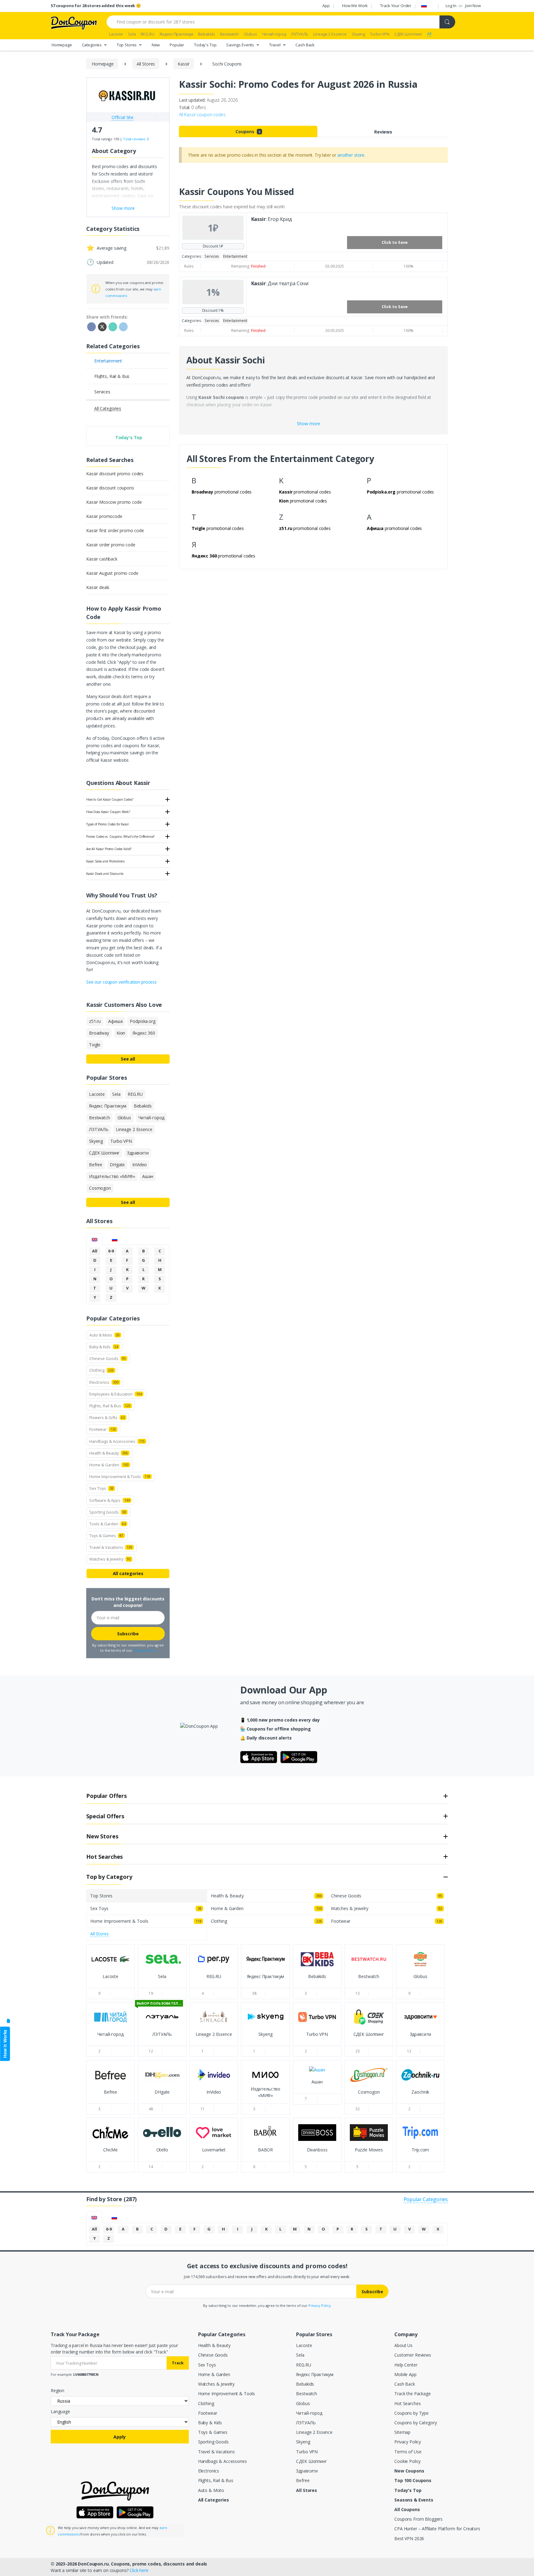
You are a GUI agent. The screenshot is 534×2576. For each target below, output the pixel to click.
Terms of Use (408, 2452)
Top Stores (127, 44)
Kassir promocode (104, 516)
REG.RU (303, 2365)
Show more (309, 424)
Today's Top (205, 44)
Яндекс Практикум (315, 2374)
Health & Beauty (214, 2345)
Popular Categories (426, 2199)
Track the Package (413, 2394)
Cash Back (305, 44)
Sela (300, 2355)
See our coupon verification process (121, 982)
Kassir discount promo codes (115, 474)
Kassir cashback (102, 559)
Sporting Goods (213, 2442)
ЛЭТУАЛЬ (306, 2423)
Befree (303, 2480)
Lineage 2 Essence (314, 2432)
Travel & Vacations (216, 2452)
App (326, 6)
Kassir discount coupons (110, 488)
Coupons (248, 131)
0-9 (111, 1251)
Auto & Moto (211, 2490)
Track (178, 2363)
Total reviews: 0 (136, 139)
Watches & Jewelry (216, 2384)
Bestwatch (307, 2394)
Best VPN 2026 (409, 2538)
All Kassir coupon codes (202, 114)
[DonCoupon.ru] (74, 22)
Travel (275, 44)
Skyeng (303, 2442)
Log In (451, 6)
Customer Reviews (413, 2355)
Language (60, 2411)
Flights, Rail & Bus (216, 2480)
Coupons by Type (411, 2413)
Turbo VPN (307, 2452)
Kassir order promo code (111, 545)
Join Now (473, 6)
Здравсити (307, 2471)
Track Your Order (396, 6)
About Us (403, 2345)
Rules (189, 266)
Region (57, 2390)
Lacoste (304, 2345)
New (156, 44)
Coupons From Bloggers (418, 2519)
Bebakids (305, 2384)
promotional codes (222, 492)
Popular (177, 44)
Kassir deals (98, 587)
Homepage (62, 44)
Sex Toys (207, 2365)
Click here (139, 2570)
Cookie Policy (407, 2461)
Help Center (406, 2365)
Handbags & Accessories (222, 2461)
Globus (303, 2403)
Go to (110, 1982)
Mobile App (405, 2374)
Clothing (206, 2403)
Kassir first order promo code (115, 530)
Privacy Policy (144, 1650)
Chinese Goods (213, 2355)
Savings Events (241, 44)
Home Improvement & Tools (227, 2394)
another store (351, 155)
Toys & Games (213, 2432)
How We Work (355, 6)
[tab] (95, 1239)
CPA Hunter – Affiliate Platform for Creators (437, 2529)
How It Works (5, 2044)
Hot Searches (407, 2403)
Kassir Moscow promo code (114, 502)
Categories (92, 44)
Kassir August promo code (112, 573)
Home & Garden (214, 2374)
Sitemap (402, 2432)
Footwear (208, 2413)
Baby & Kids (210, 2423)
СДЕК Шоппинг (311, 2461)
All (95, 1251)
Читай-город (309, 2413)
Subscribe (128, 1634)
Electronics (209, 2471)
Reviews (383, 132)
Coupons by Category (415, 2423)
